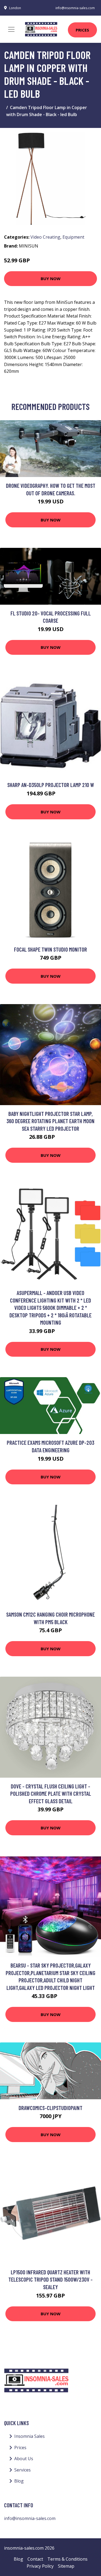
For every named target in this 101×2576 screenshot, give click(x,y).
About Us (24, 2459)
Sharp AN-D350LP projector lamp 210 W (51, 785)
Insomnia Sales (29, 2436)
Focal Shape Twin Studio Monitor (50, 949)
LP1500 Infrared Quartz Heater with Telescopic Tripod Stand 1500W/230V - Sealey (50, 2279)
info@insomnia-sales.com (75, 8)
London (15, 8)
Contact (35, 2559)
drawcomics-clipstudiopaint (50, 2108)
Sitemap (66, 2566)
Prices (82, 30)
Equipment (73, 237)
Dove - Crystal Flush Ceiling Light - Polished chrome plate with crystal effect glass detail (51, 1794)
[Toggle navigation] (11, 29)
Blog (19, 2481)
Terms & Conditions (67, 2559)
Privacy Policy (40, 2566)
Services (22, 2470)
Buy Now (51, 279)
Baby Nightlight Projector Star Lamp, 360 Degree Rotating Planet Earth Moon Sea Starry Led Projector (50, 1121)
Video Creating (45, 237)
